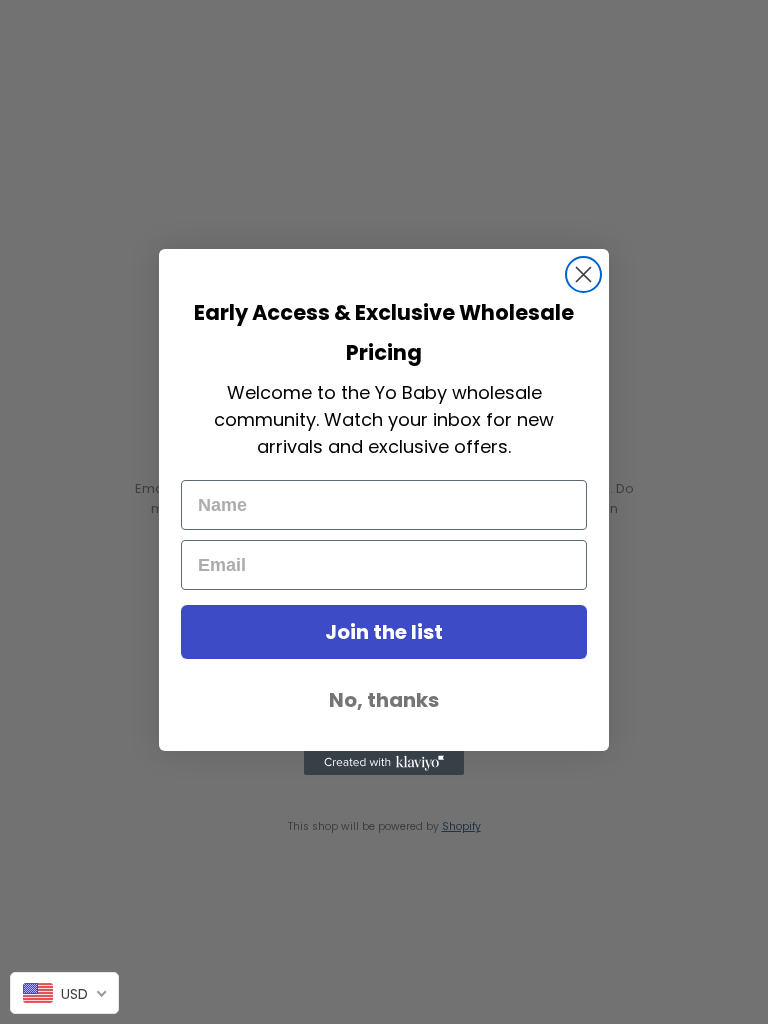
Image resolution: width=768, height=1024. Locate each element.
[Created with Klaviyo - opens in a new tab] (384, 763)
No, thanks (384, 700)
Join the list (384, 632)
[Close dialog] (583, 274)
